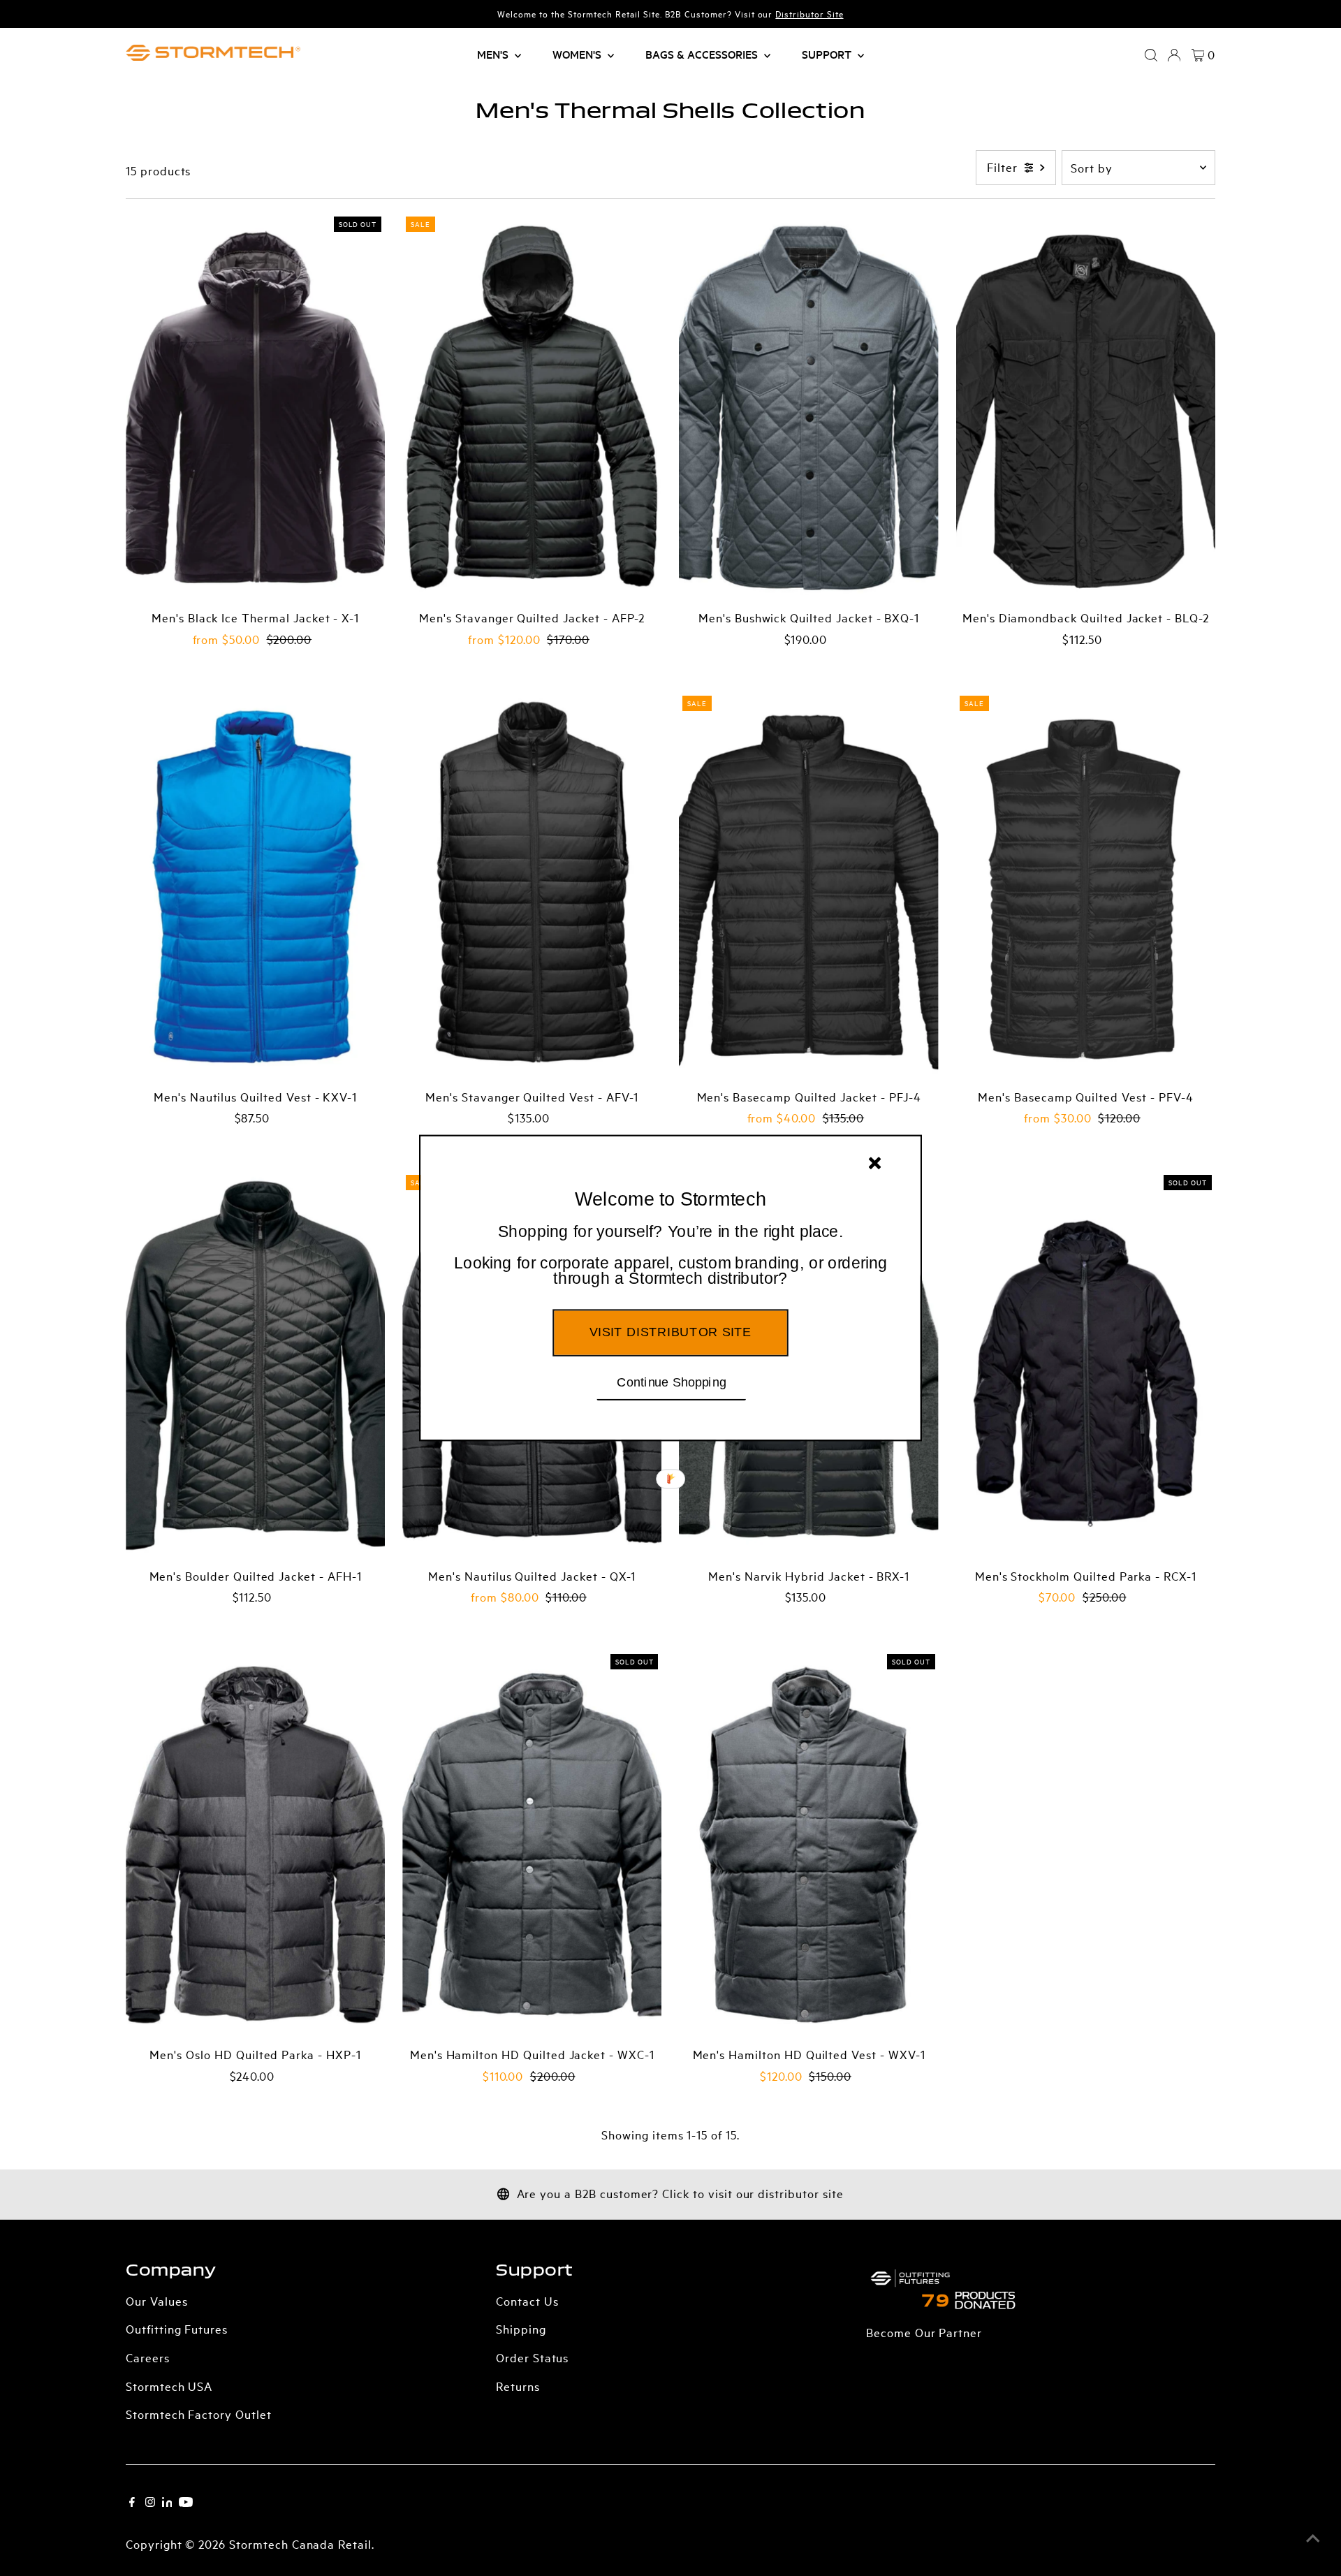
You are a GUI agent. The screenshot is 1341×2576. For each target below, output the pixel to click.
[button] (670, 1256)
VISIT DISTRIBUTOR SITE (670, 1332)
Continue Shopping (672, 1382)
